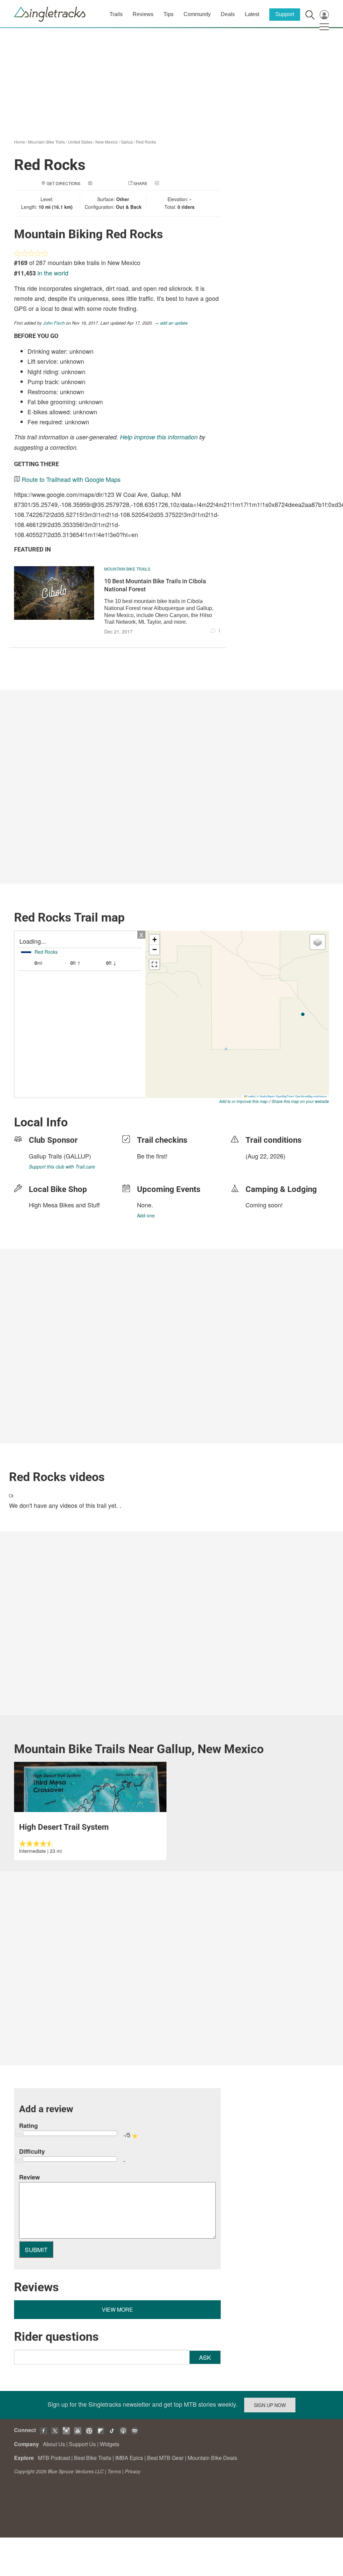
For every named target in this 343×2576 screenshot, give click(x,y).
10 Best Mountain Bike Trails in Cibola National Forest (155, 585)
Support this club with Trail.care (62, 1167)
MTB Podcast (54, 2458)
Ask (205, 2357)
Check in (170, 183)
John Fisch (54, 323)
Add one (146, 1215)
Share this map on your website (300, 1101)
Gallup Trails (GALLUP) (60, 1156)
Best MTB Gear (165, 2458)
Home (20, 142)
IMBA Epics (129, 2458)
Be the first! (152, 1156)
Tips (168, 14)
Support (285, 14)
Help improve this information (159, 437)
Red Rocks (146, 142)
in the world (53, 273)
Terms (114, 2471)
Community (197, 14)
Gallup (127, 142)
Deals (228, 14)
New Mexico (107, 142)
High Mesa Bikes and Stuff (64, 1205)
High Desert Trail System (64, 1827)
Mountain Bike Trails (47, 142)
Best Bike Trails (93, 2458)
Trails (116, 14)
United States (80, 142)
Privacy (133, 2471)
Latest (252, 14)
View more (117, 2309)
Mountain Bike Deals (212, 2458)
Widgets (110, 2444)
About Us (54, 2444)
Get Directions (63, 183)
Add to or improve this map (243, 1101)
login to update (261, 1167)
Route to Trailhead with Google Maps (71, 479)
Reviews (143, 14)
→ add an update (171, 323)
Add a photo (107, 183)
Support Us (82, 2444)
